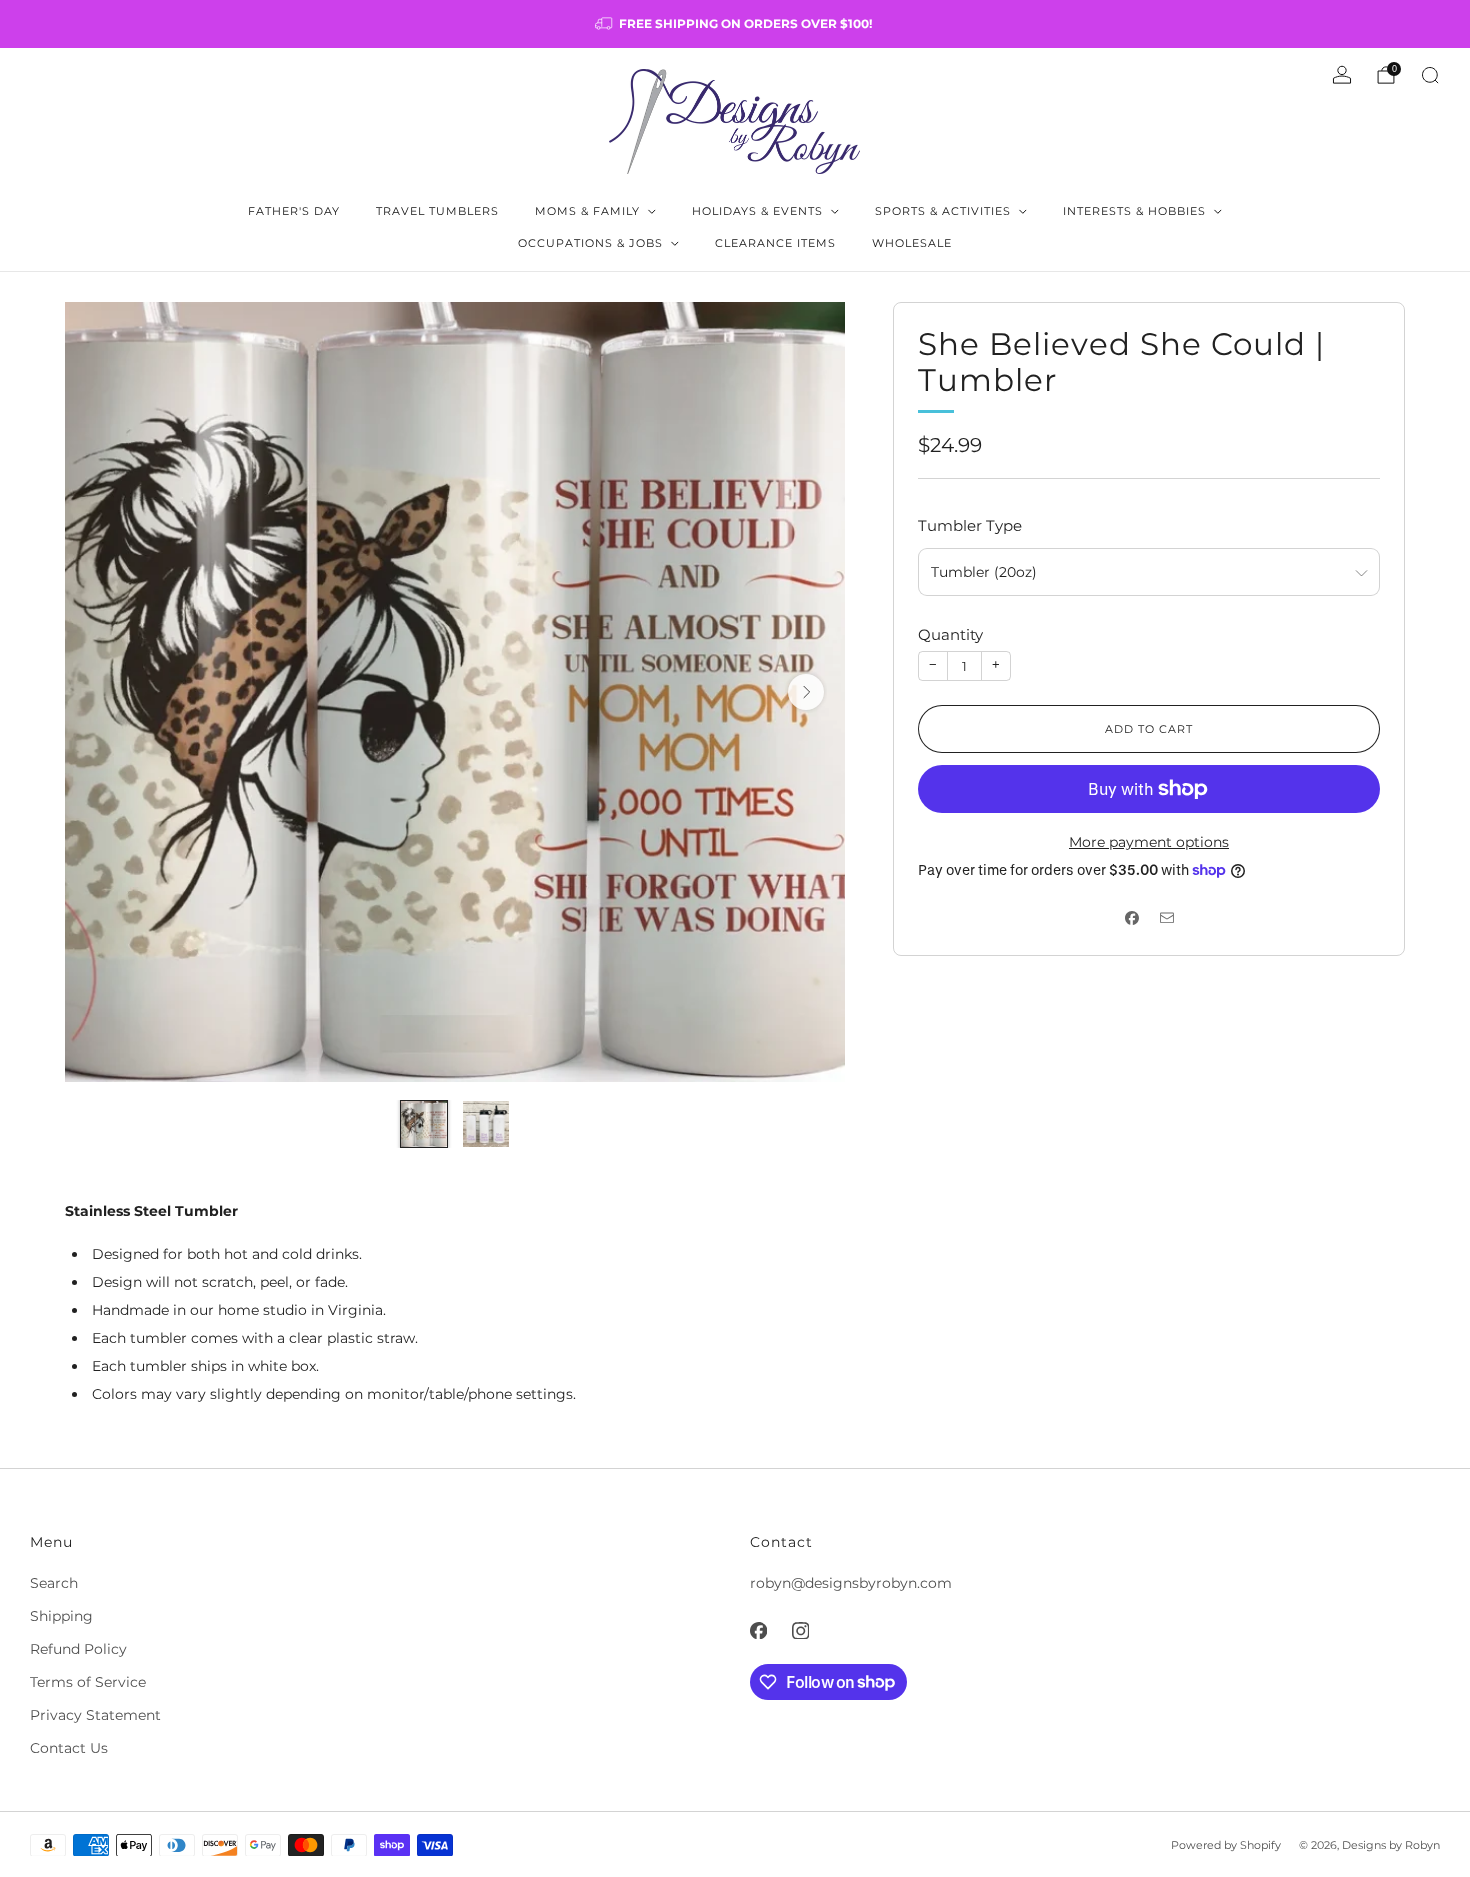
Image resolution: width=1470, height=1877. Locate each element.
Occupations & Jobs (590, 243)
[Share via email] (1166, 917)
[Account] (1342, 75)
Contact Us (69, 1748)
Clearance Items (775, 243)
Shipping (61, 1616)
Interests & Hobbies (1134, 211)
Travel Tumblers (437, 211)
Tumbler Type (970, 525)
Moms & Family (587, 211)
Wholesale (912, 243)
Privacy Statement (95, 1715)
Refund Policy (78, 1649)
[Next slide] (806, 692)
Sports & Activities (943, 211)
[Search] (1430, 75)
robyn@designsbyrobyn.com (851, 1583)
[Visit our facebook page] (758, 1631)
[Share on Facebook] (1131, 917)
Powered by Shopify (1226, 1845)
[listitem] (735, 24)
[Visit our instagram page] (800, 1631)
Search (54, 1583)
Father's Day (294, 211)
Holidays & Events (757, 211)
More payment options (1149, 842)
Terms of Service (88, 1682)
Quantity (950, 634)
